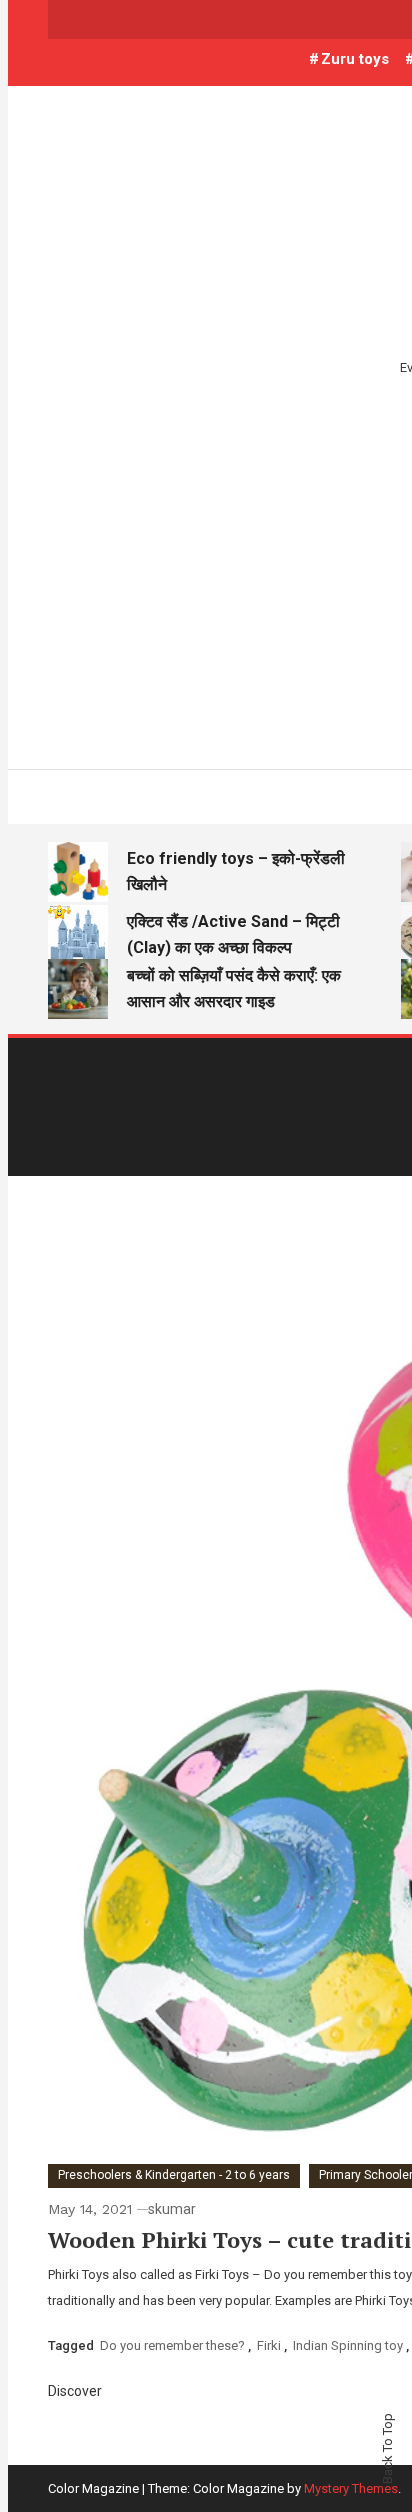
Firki (269, 2345)
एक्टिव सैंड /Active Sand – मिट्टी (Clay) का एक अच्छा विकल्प (233, 934)
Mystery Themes (351, 2488)
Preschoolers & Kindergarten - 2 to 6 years (174, 2175)
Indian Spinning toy (348, 2345)
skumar (172, 2209)
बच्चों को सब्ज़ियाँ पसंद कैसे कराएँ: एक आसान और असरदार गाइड (234, 988)
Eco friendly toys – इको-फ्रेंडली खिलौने (236, 871)
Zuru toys (355, 59)
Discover (76, 2391)
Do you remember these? (172, 2345)
